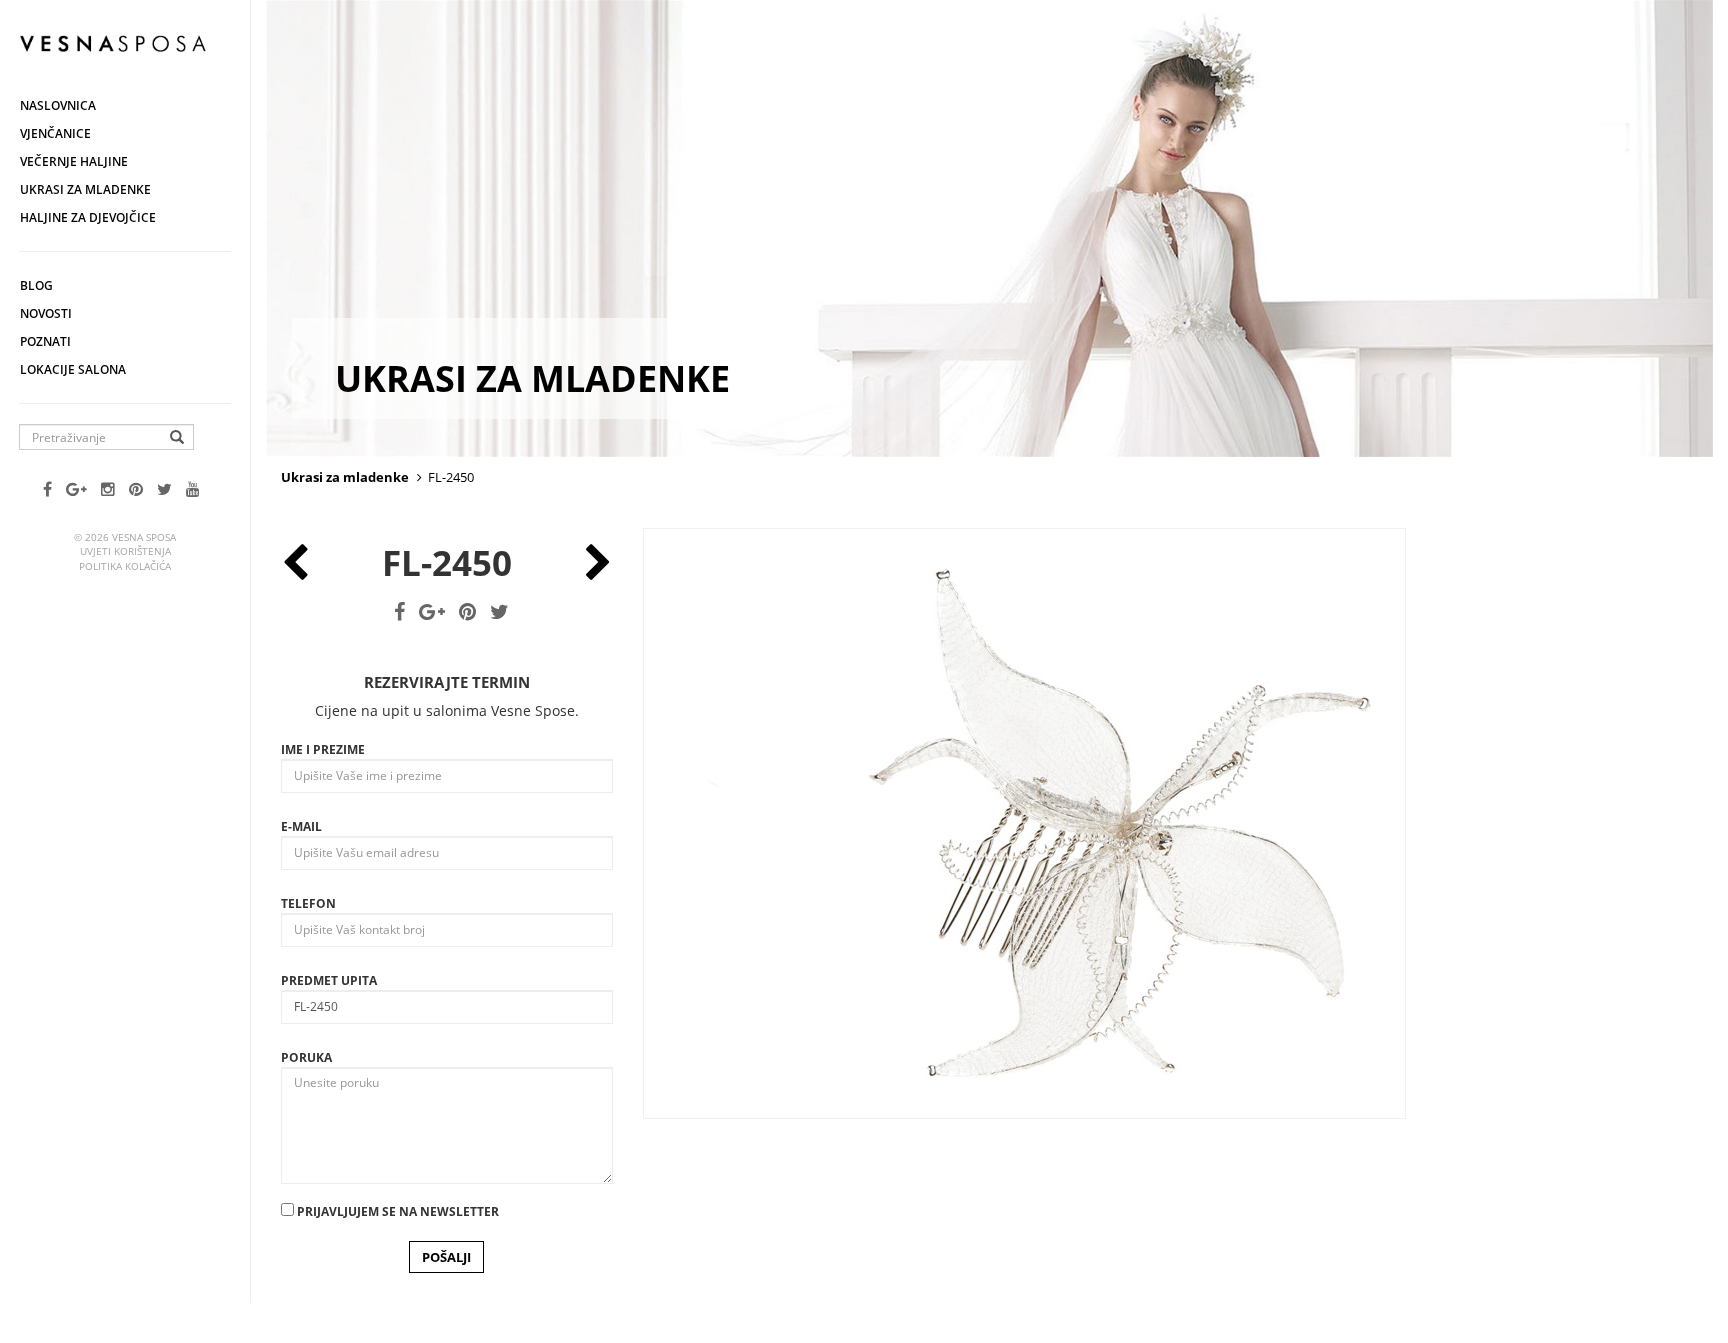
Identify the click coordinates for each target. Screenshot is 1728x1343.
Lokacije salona (73, 369)
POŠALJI (446, 1257)
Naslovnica (58, 105)
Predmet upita (329, 980)
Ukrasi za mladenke (85, 189)
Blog (36, 285)
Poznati (45, 341)
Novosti (46, 313)
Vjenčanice (55, 133)
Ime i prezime (323, 749)
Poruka (306, 1057)
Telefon (308, 903)
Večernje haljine (74, 161)
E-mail (301, 826)
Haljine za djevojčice (88, 217)
